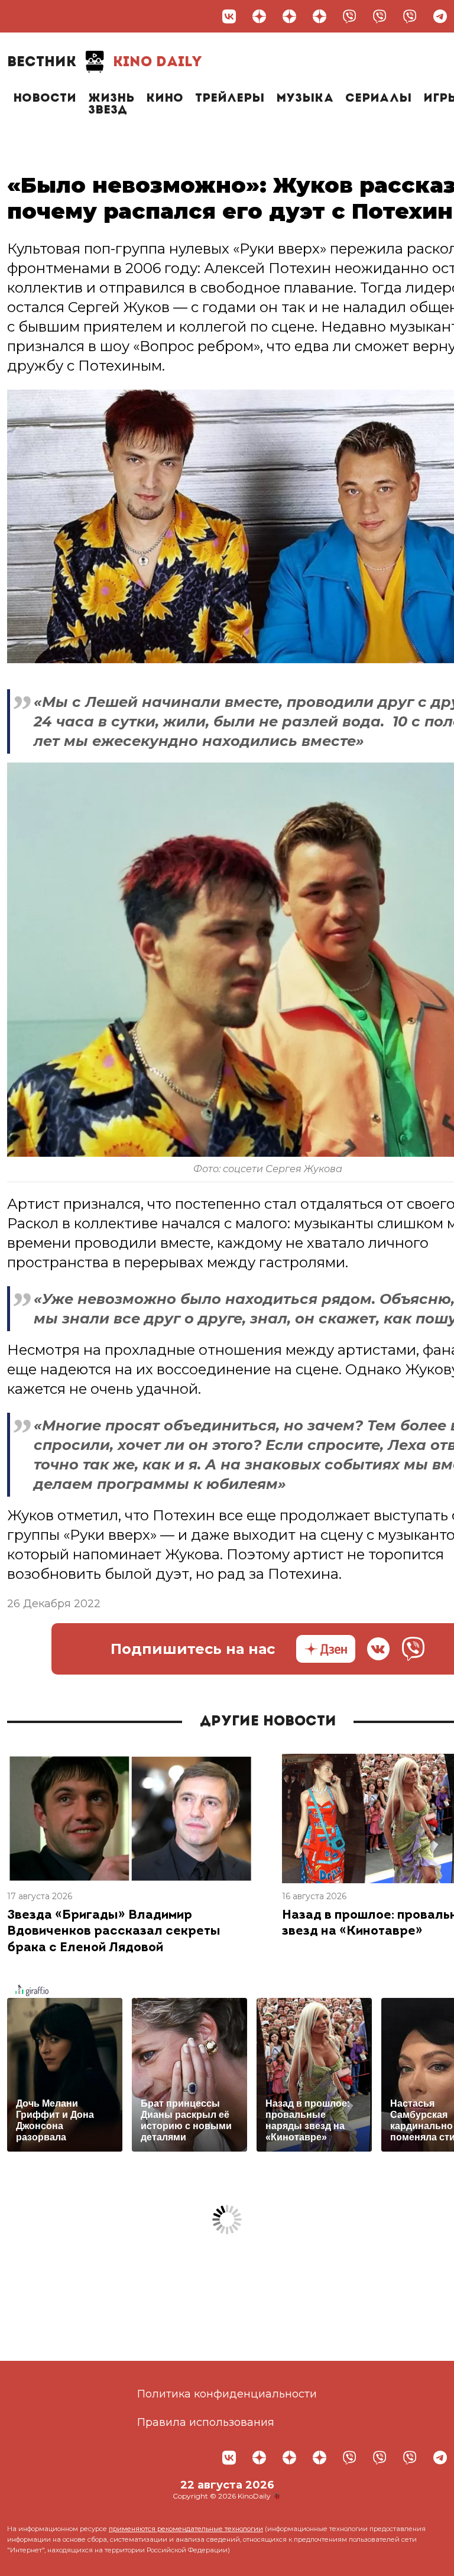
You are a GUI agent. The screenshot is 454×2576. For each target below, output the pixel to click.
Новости (45, 99)
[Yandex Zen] (259, 16)
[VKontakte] (229, 16)
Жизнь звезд (111, 105)
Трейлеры (230, 99)
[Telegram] (440, 16)
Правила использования (206, 2422)
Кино (165, 99)
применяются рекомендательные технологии (186, 2529)
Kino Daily (105, 63)
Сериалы (378, 99)
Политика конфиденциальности (227, 2394)
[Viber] (350, 16)
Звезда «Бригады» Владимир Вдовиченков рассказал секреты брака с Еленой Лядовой (114, 1932)
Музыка (305, 99)
